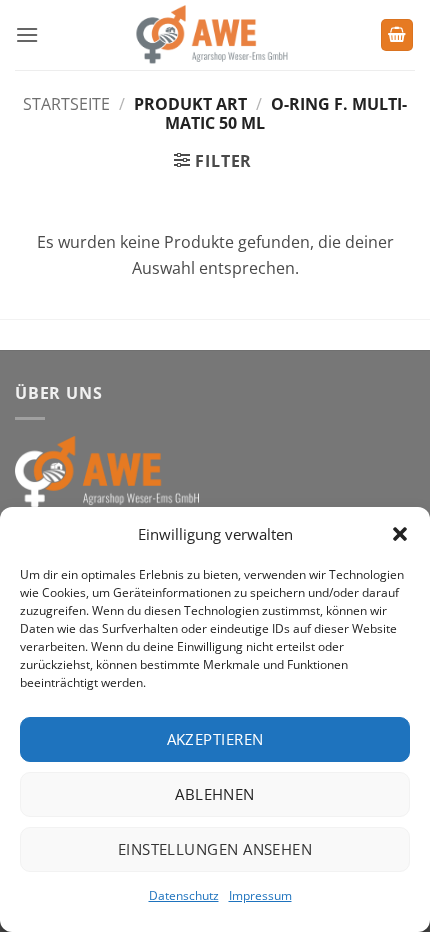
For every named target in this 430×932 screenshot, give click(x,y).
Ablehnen (215, 794)
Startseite (66, 104)
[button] (400, 534)
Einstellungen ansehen (215, 849)
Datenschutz (184, 895)
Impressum (260, 895)
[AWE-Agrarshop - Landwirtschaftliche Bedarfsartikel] (209, 35)
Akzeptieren (215, 739)
